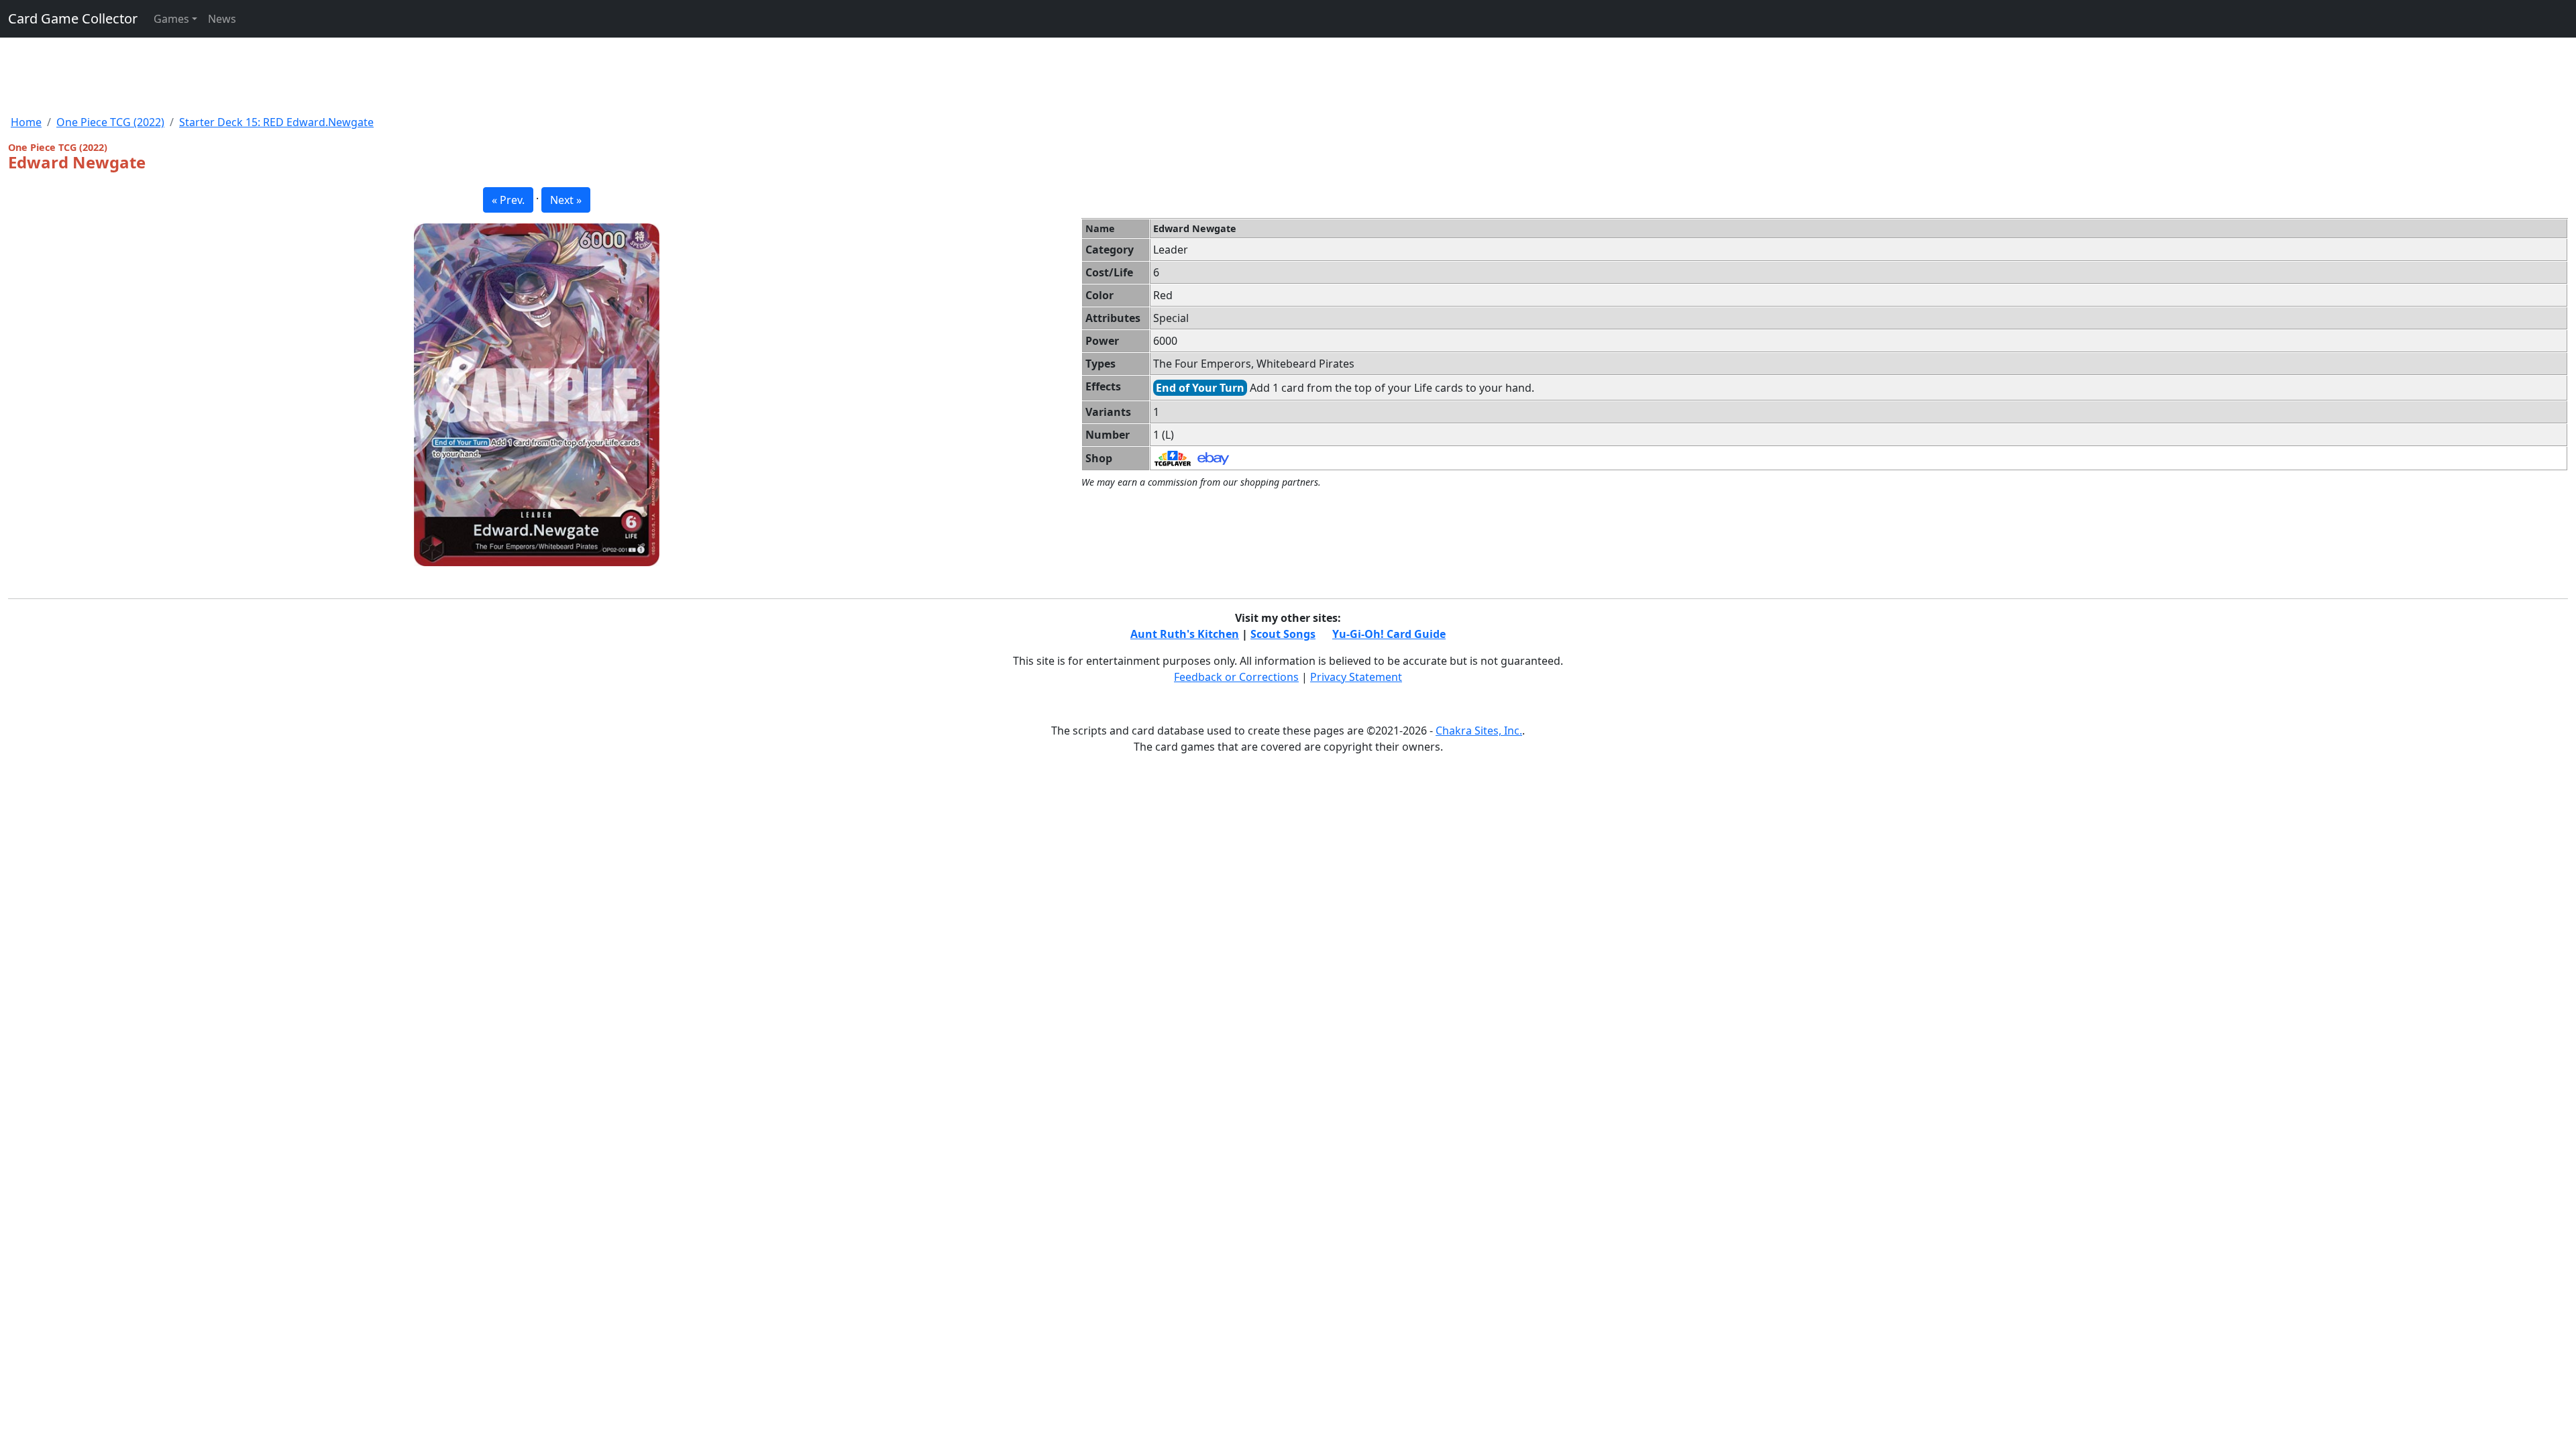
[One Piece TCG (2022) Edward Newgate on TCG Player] (1173, 458)
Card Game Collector (73, 18)
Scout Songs (1283, 634)
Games (171, 19)
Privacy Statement (1356, 677)
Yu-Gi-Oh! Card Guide (1389, 634)
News (222, 19)
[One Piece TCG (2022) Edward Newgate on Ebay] (1213, 458)
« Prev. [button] (508, 200)
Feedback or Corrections (1236, 677)
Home (26, 122)
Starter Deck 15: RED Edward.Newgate (276, 122)
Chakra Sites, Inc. (1479, 731)
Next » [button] (566, 200)
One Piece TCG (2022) (110, 122)
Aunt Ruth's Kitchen (1185, 634)
